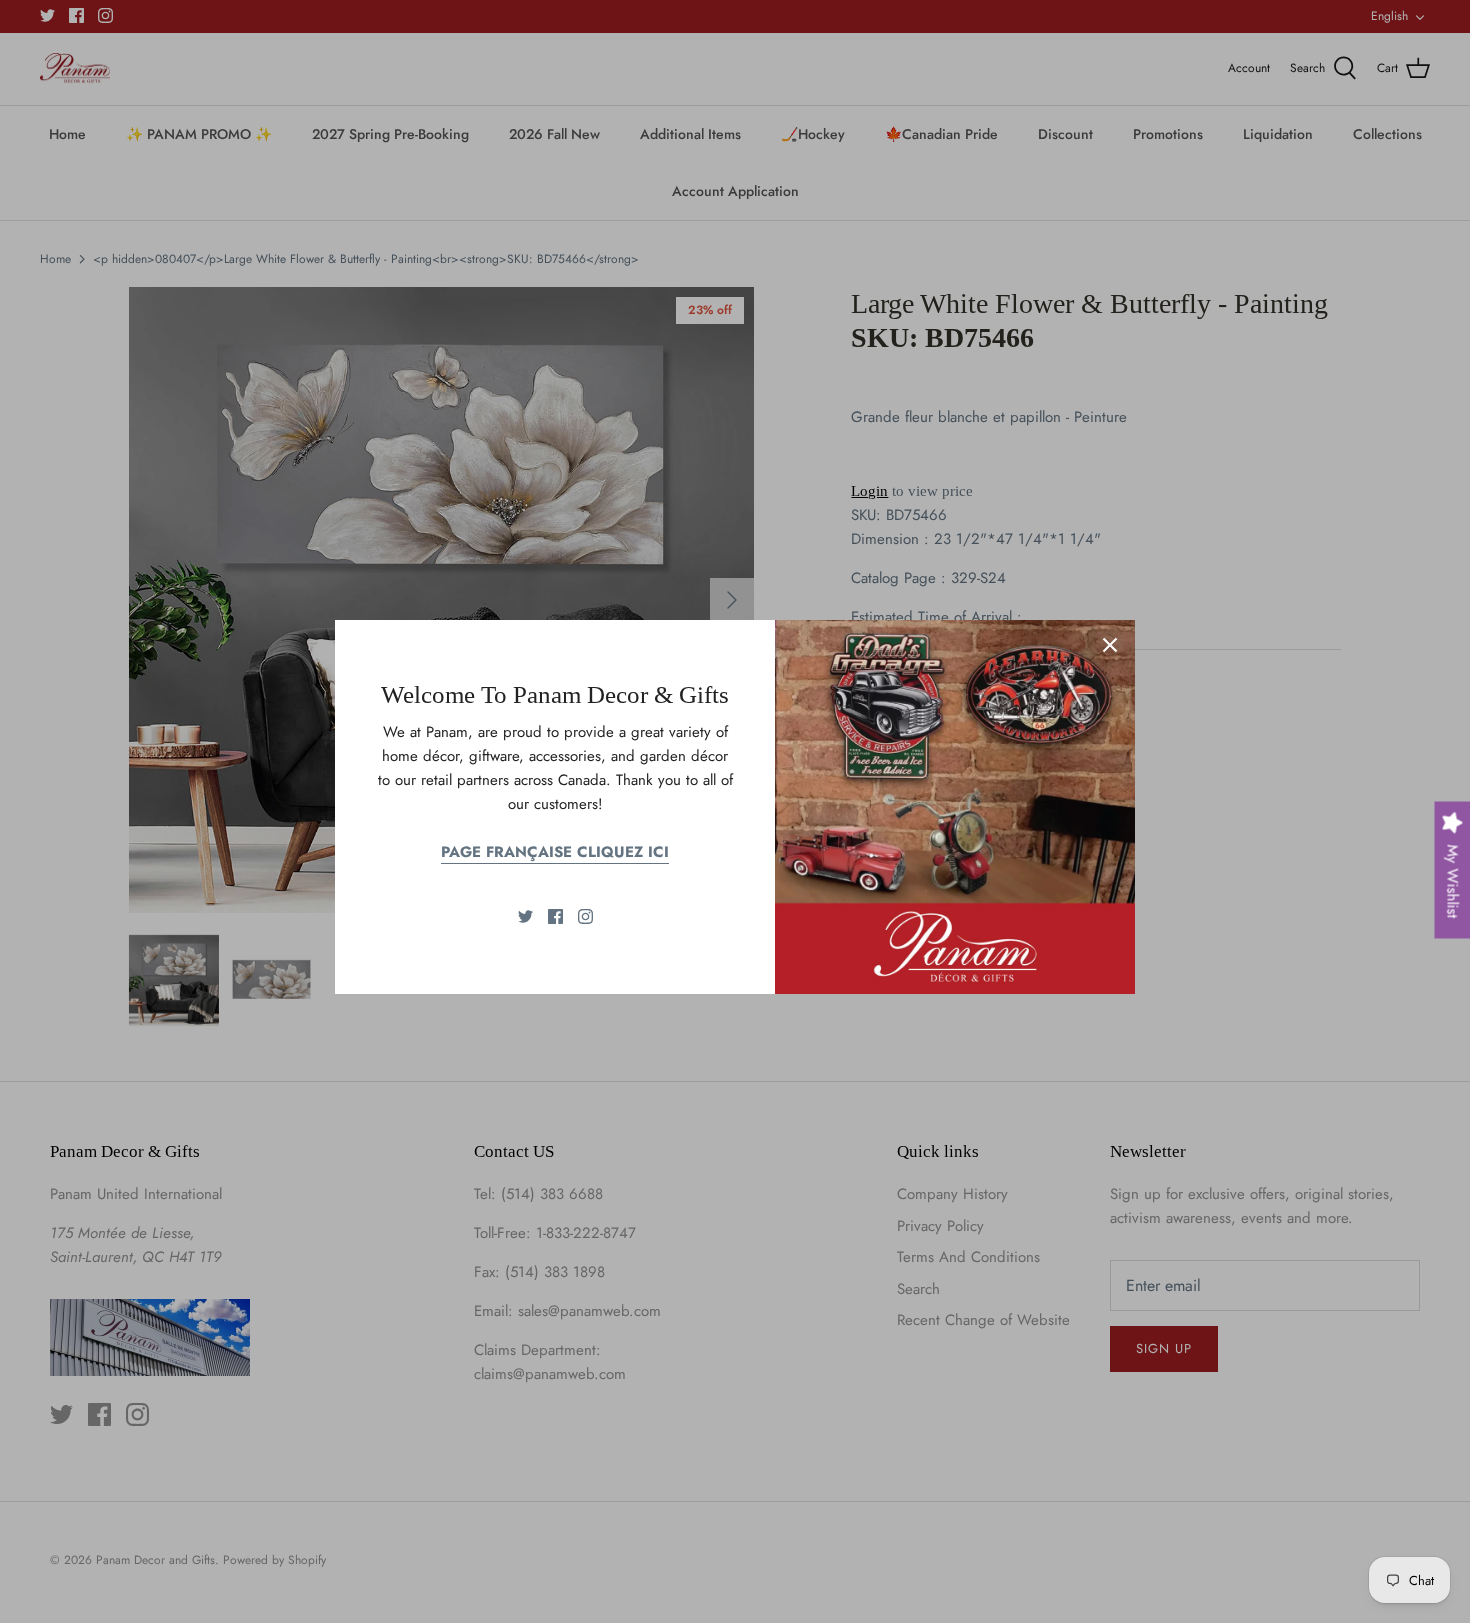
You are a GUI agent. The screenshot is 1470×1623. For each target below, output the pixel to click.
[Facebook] (555, 916)
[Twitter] (525, 916)
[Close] (1110, 645)
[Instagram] (585, 916)
